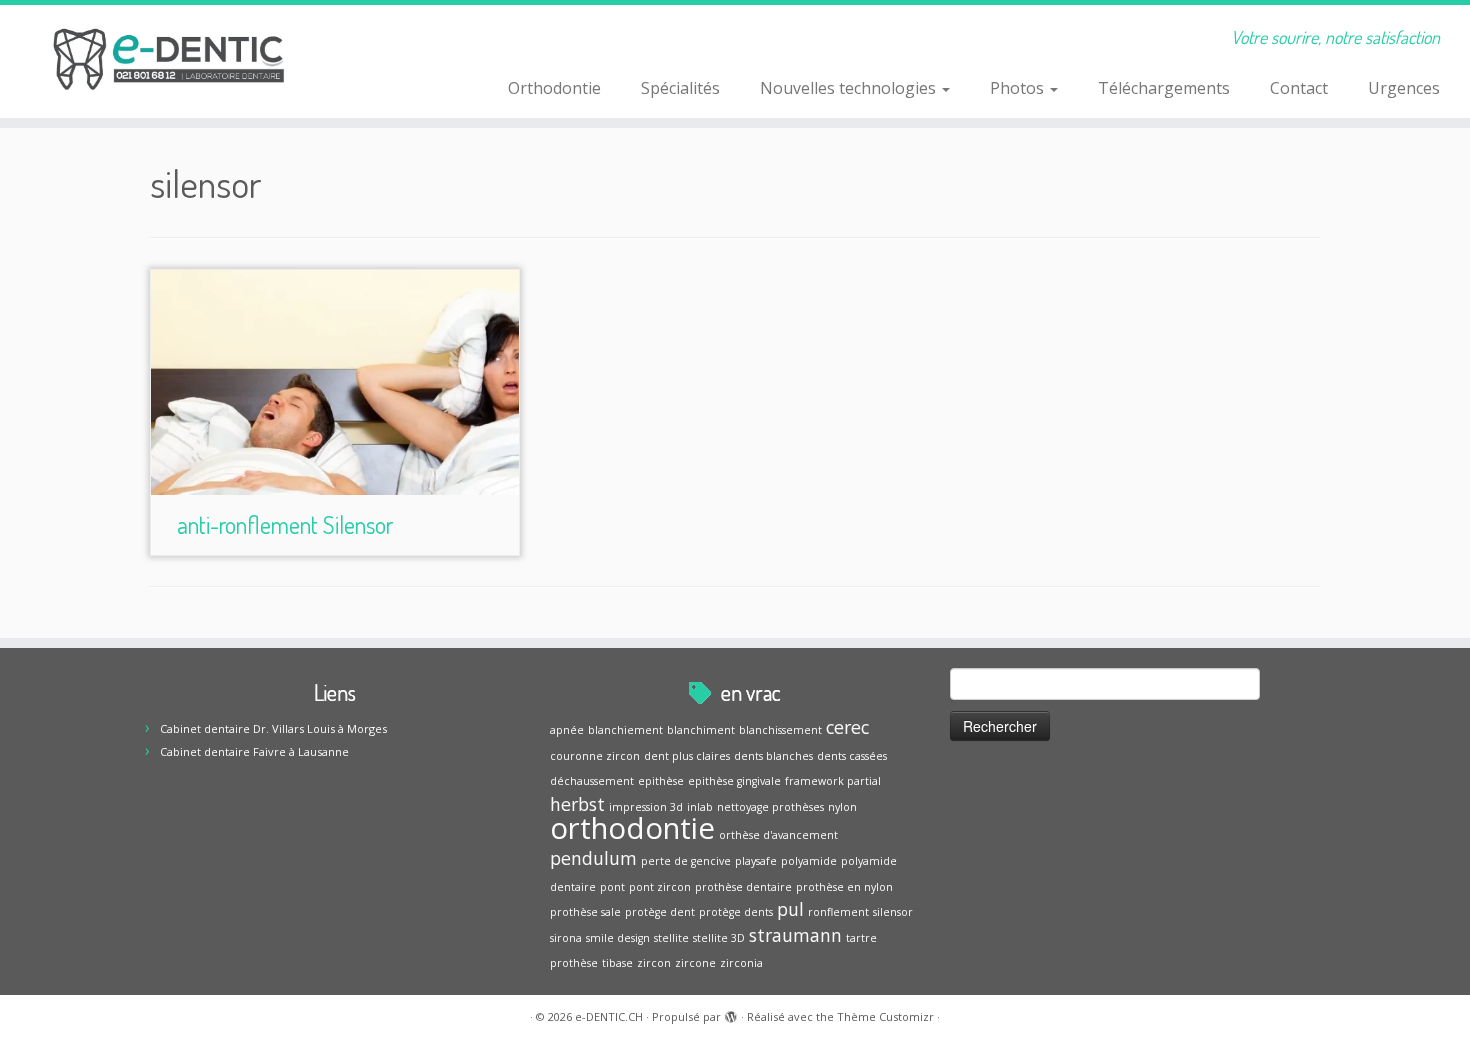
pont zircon (660, 887)
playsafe (756, 861)
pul (790, 909)
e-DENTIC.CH (609, 1016)
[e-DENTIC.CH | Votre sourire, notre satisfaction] (169, 60)
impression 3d (646, 807)
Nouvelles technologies (850, 88)
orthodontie (632, 828)
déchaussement (592, 781)
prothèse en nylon (844, 887)
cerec (847, 727)
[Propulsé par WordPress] (731, 1013)
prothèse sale (585, 912)
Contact (1299, 88)
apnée (567, 730)
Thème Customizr (885, 1016)
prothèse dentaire (743, 887)
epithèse (661, 781)
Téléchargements (1164, 88)
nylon (842, 807)
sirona (566, 938)
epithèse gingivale (734, 781)
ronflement (838, 912)
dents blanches (773, 756)
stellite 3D (719, 938)
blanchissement (780, 730)
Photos (1019, 88)
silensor (893, 912)
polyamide (809, 861)
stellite (671, 938)
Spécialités (680, 88)
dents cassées (852, 756)
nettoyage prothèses (770, 807)
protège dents (736, 912)
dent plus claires (687, 756)
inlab (700, 807)
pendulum (593, 858)
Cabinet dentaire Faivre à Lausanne (254, 751)
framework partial (833, 781)
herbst (577, 804)
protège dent (660, 912)
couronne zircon (595, 756)
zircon (654, 963)
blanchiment (701, 730)
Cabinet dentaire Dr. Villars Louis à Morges (273, 728)
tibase (617, 963)
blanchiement (625, 730)
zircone (695, 963)
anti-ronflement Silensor (285, 524)
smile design (618, 938)
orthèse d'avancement (778, 835)
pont (612, 887)
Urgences (1404, 88)
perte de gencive (686, 861)
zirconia (741, 963)
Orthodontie (554, 88)
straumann (795, 935)
